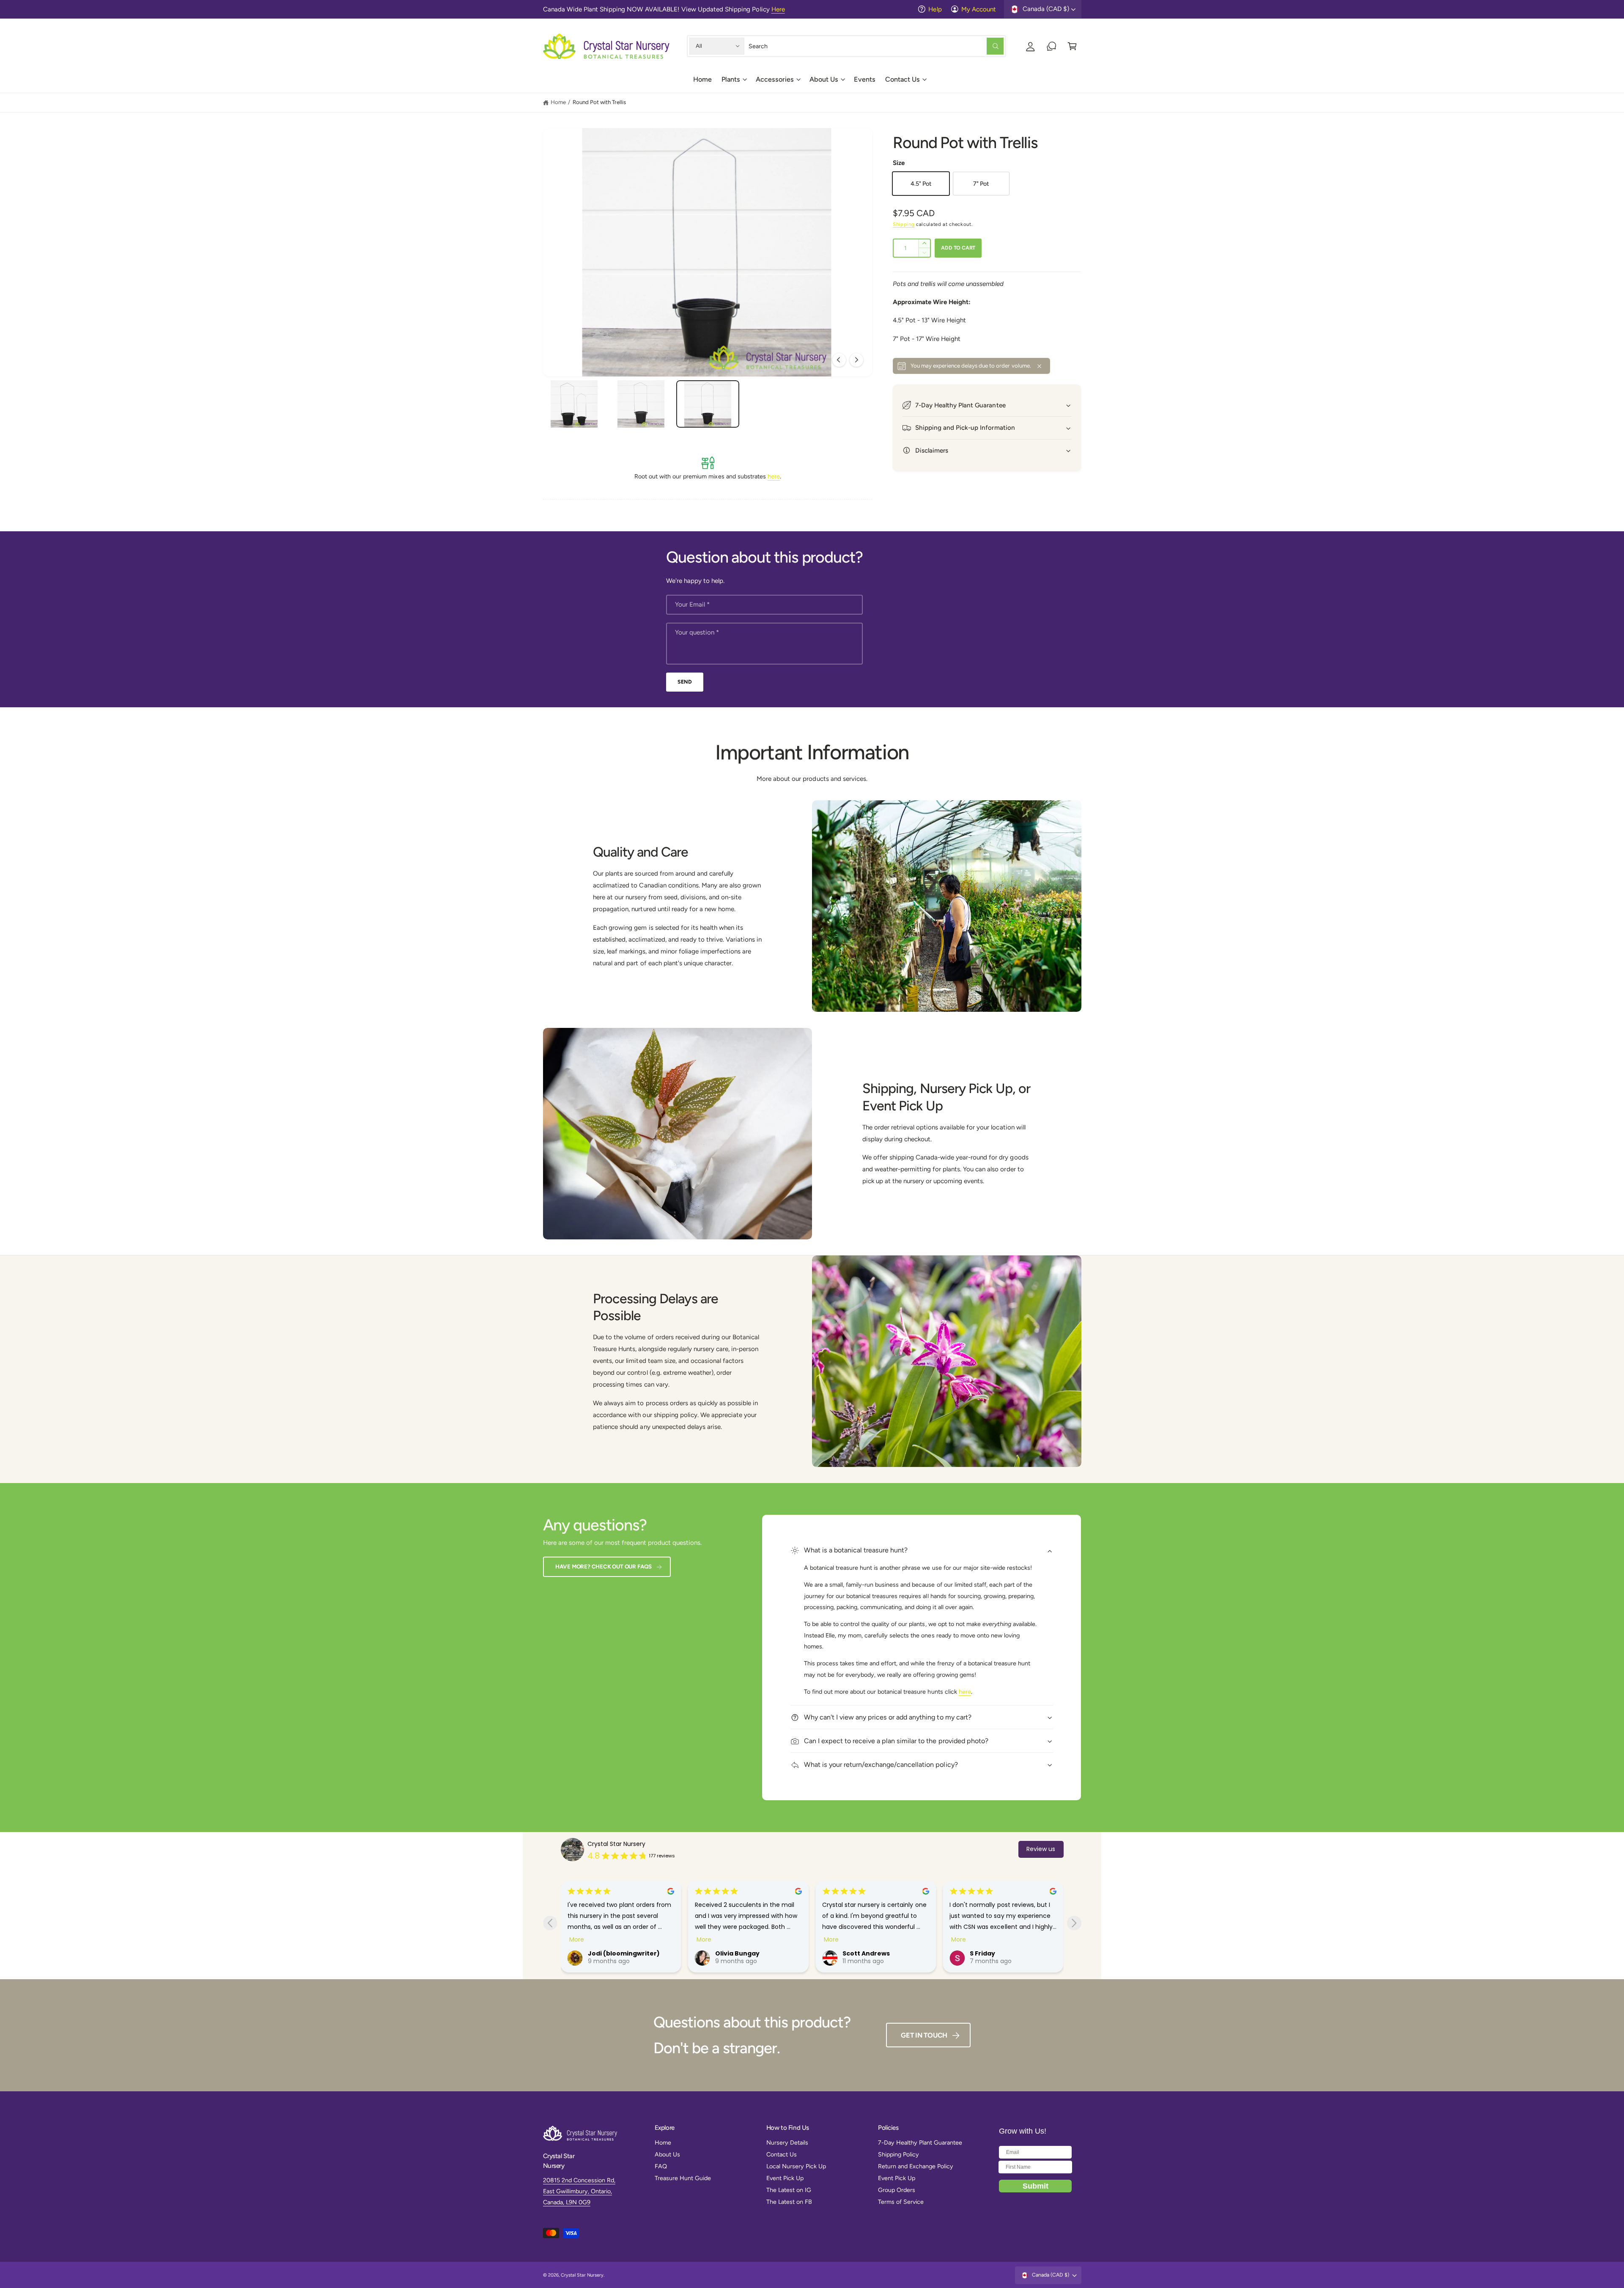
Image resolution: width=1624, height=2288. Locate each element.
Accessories (775, 79)
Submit (1036, 2186)
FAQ (661, 2166)
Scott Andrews (616, 1953)
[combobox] (876, 46)
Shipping (904, 224)
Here (778, 9)
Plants (731, 79)
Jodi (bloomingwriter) (1010, 1953)
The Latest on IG (789, 2190)
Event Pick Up (785, 2178)
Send (684, 682)
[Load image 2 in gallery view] (641, 404)
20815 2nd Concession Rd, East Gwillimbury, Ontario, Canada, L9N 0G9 (579, 2191)
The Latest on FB (789, 2202)
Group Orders (897, 2190)
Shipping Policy (898, 2154)
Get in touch (924, 2035)
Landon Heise (868, 1953)
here (774, 476)
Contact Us (903, 79)
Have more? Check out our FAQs (604, 1566)
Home (558, 102)
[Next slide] (1074, 1923)
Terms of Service (901, 2202)
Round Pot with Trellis (599, 102)
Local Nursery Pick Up (796, 2166)
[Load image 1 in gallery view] (574, 404)
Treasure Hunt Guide (683, 2178)
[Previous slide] (550, 1923)
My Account (979, 9)
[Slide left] (839, 360)
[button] (734, 82)
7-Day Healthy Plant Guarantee (920, 2142)
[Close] (1040, 366)
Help (935, 9)
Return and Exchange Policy (916, 2166)
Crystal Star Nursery (616, 1844)
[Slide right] (856, 360)
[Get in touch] (1052, 46)
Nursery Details (787, 2142)
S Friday (732, 1953)
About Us (824, 79)
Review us (1041, 1849)
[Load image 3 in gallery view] (708, 404)
